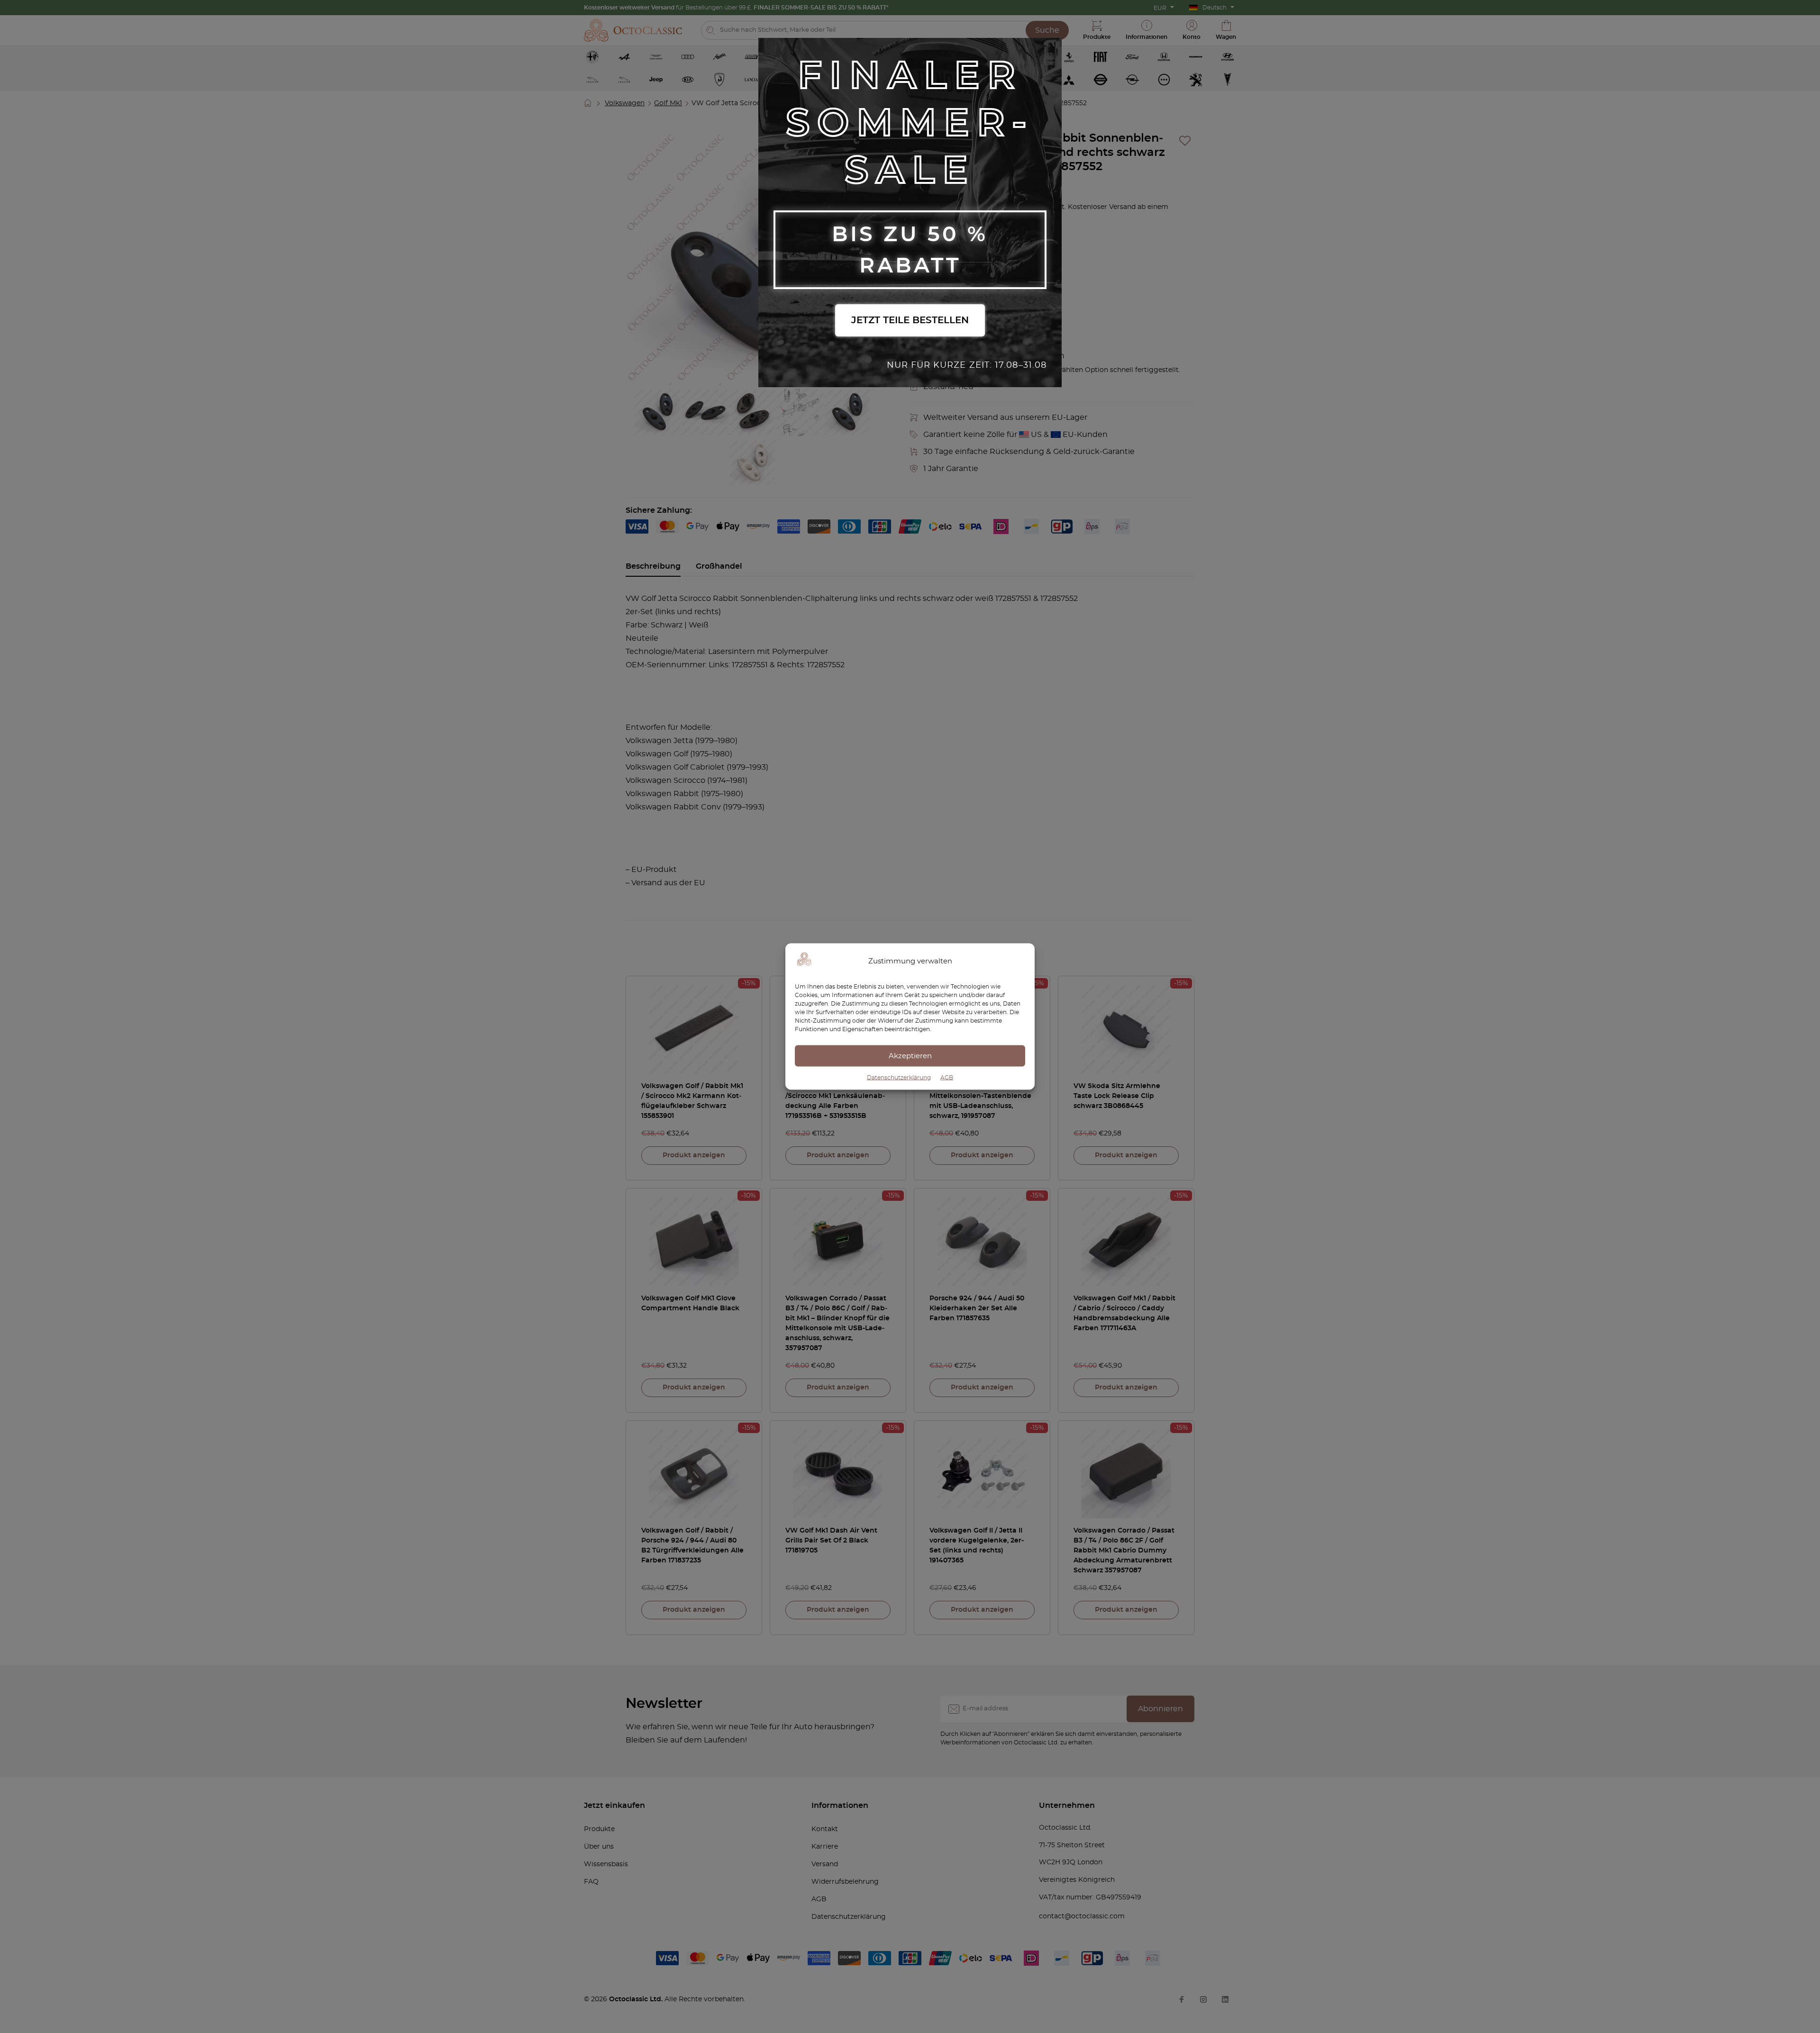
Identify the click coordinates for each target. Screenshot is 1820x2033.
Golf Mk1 (668, 103)
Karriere (825, 1847)
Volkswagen (625, 103)
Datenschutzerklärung (899, 1078)
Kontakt (825, 1829)
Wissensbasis (606, 1864)
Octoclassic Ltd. (637, 1999)
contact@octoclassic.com (1082, 1916)
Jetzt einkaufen (614, 1806)
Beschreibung (653, 566)
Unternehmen (1067, 1806)
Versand (825, 1864)
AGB (947, 1078)
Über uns (599, 1847)
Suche (1047, 30)
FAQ (591, 1882)
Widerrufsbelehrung (845, 1882)
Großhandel (719, 566)
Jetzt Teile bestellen (910, 320)
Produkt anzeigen (694, 1155)
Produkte (599, 1829)
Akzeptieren (910, 1056)
